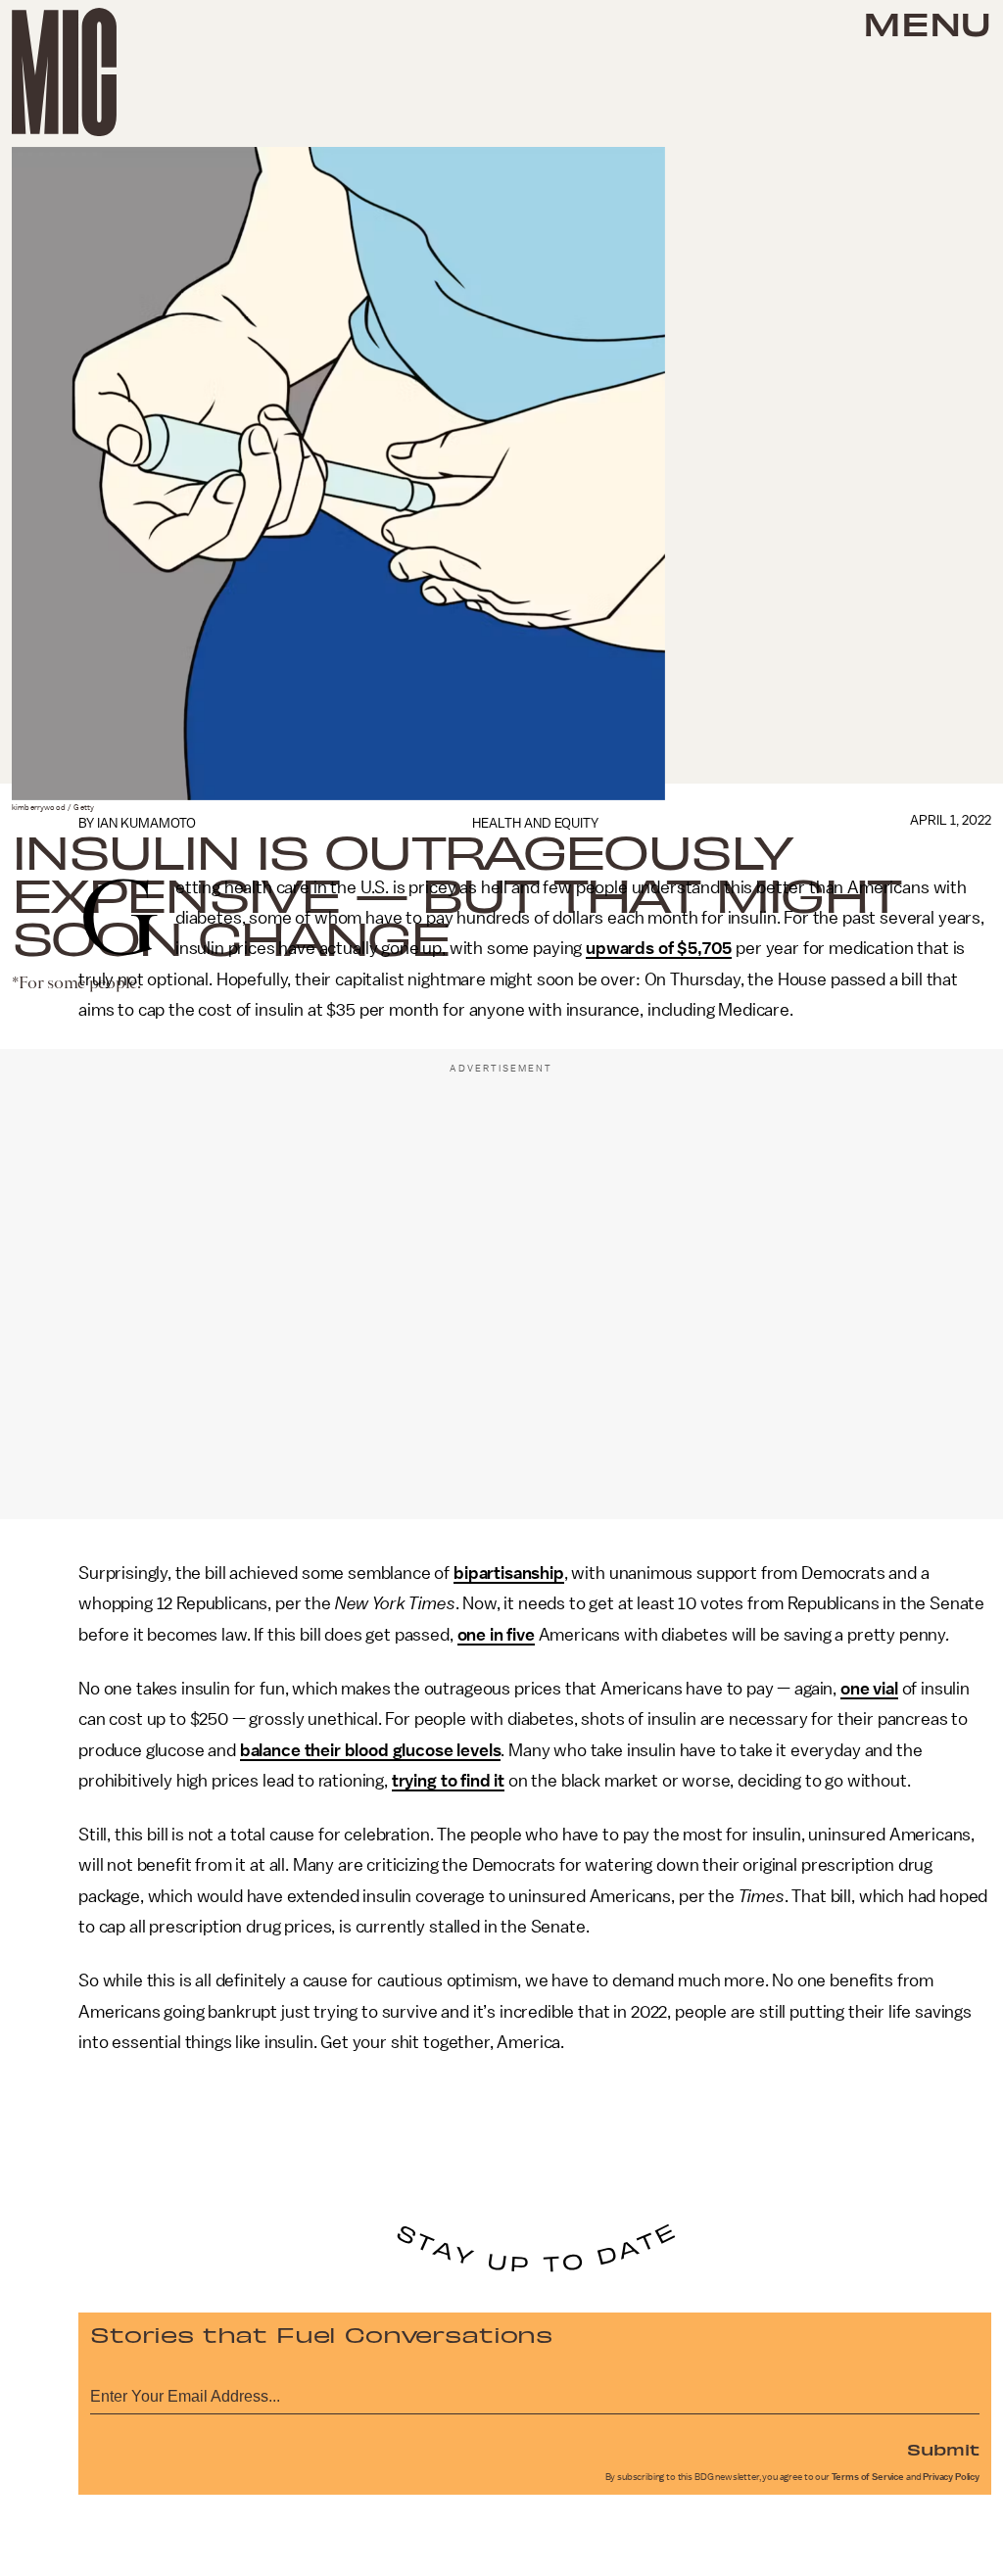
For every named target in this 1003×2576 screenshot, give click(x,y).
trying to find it (448, 1781)
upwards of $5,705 (659, 948)
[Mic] (64, 72)
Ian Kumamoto (146, 823)
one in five (496, 1635)
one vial (869, 1689)
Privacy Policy (951, 2477)
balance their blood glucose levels (371, 1750)
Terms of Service (868, 2477)
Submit (943, 2449)
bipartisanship (509, 1573)
